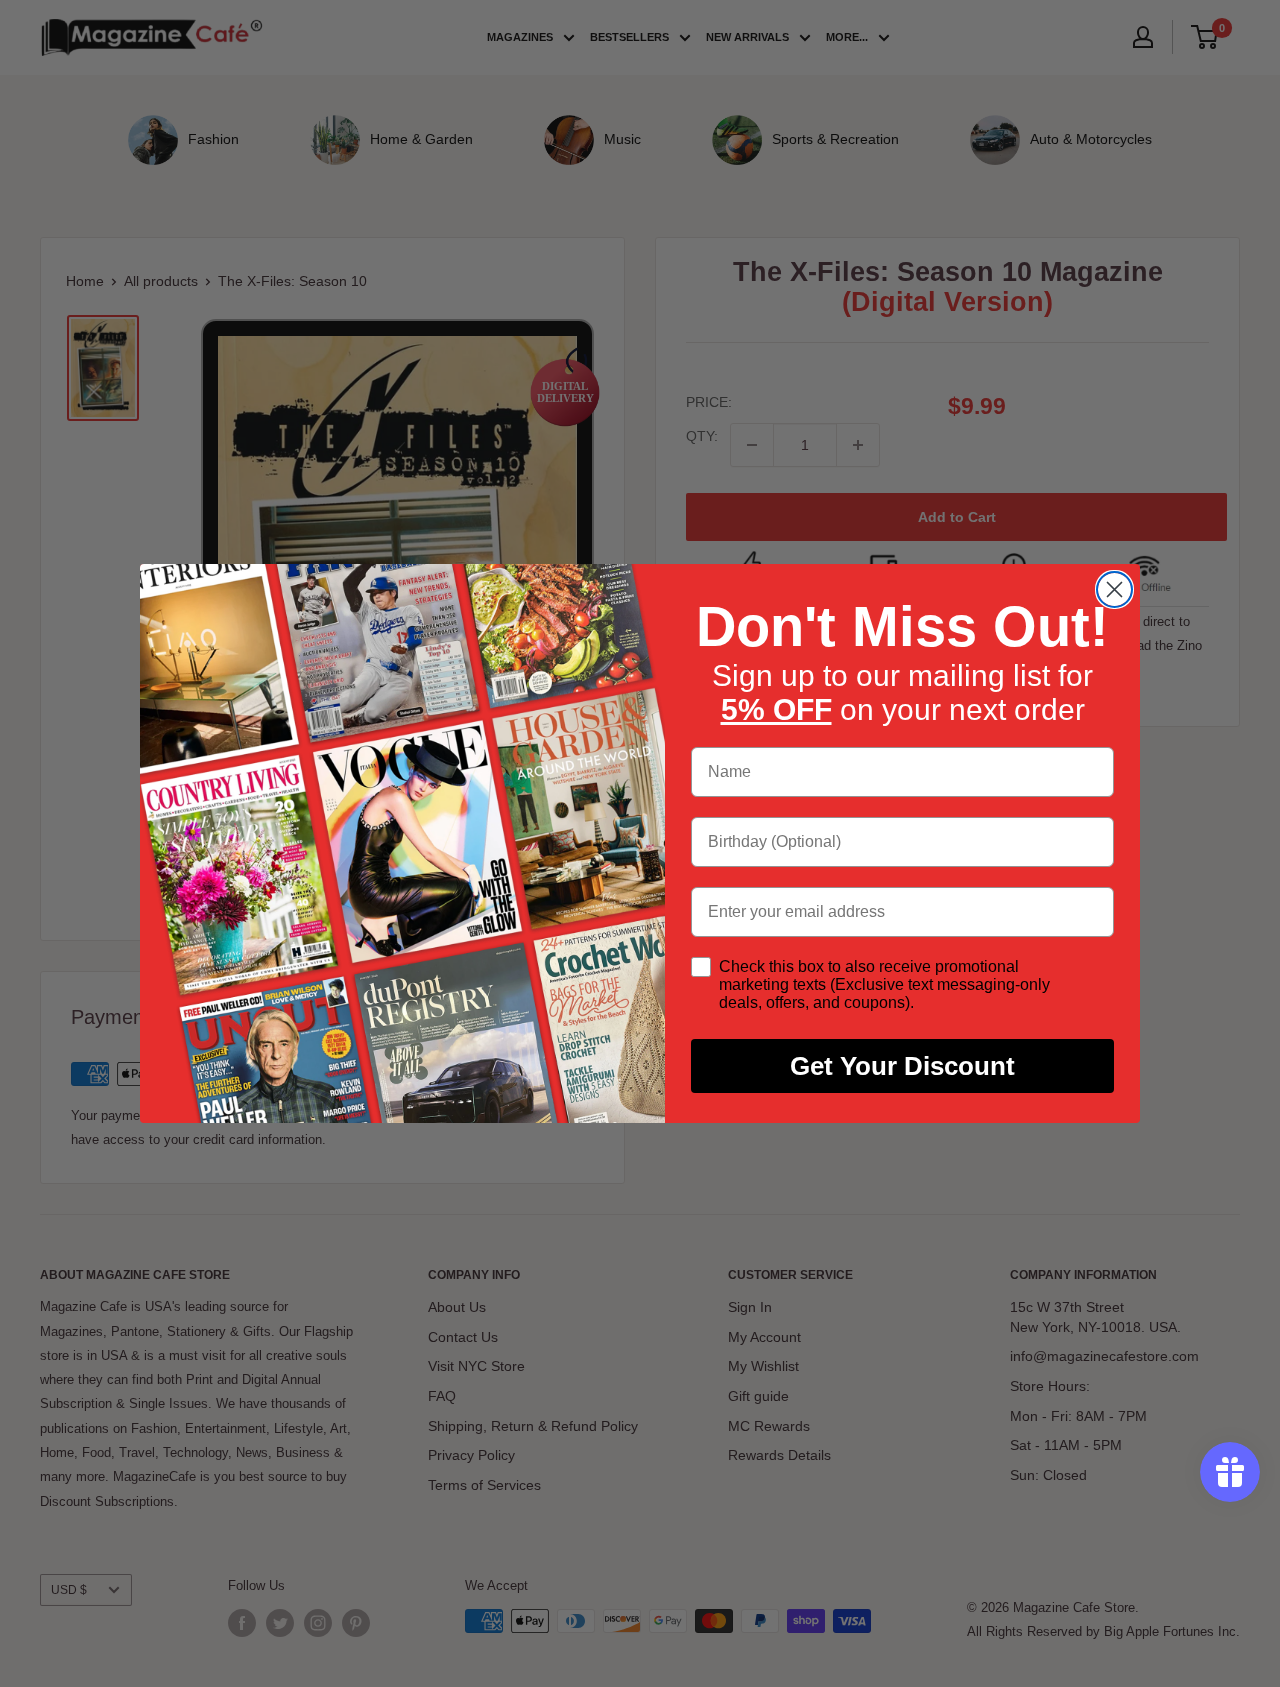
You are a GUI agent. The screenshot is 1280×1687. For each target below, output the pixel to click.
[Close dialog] (1114, 589)
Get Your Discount (902, 1066)
